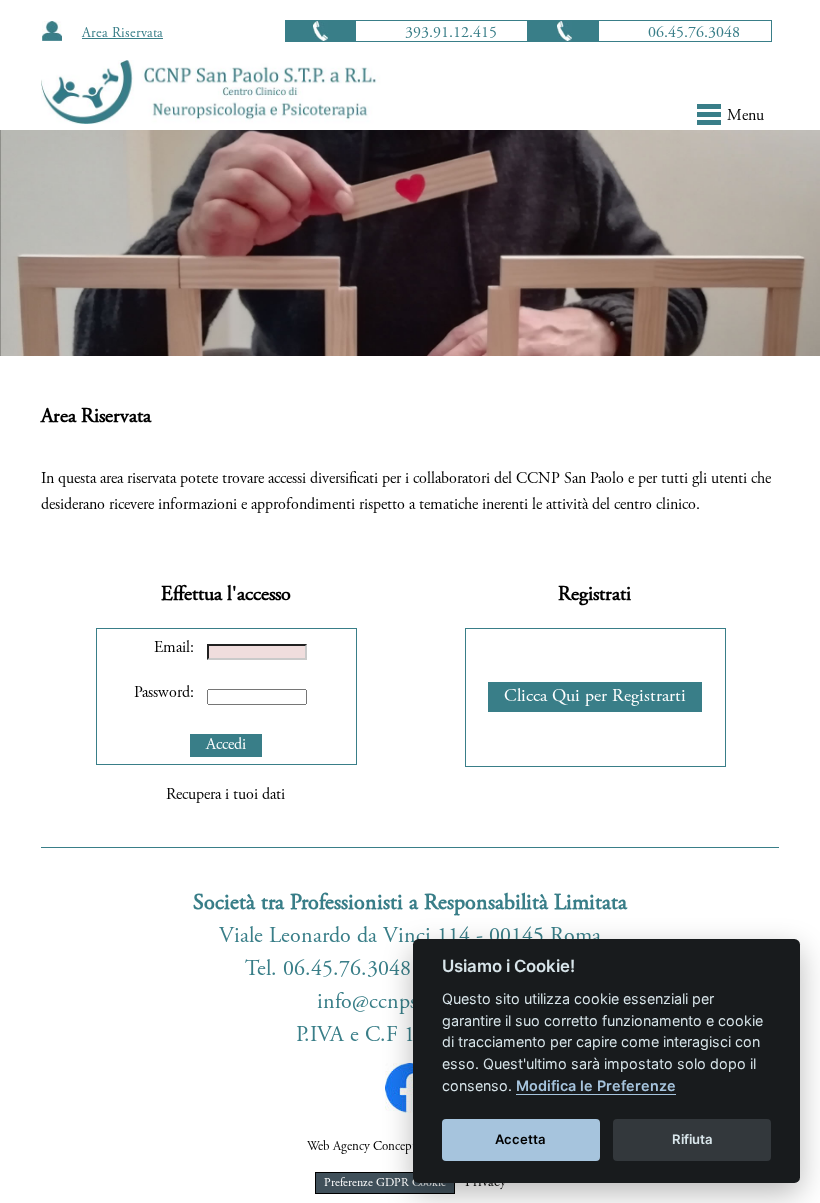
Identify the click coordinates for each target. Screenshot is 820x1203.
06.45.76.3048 (694, 33)
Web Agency (338, 1147)
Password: (164, 693)
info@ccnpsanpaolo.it (410, 1003)
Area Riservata (122, 34)
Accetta (520, 1139)
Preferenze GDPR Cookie (385, 1183)
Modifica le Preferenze (596, 1085)
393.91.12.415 (451, 33)
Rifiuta (692, 1139)
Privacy (485, 1183)
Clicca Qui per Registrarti (595, 697)
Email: (174, 648)
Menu (745, 116)
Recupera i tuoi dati (225, 795)
